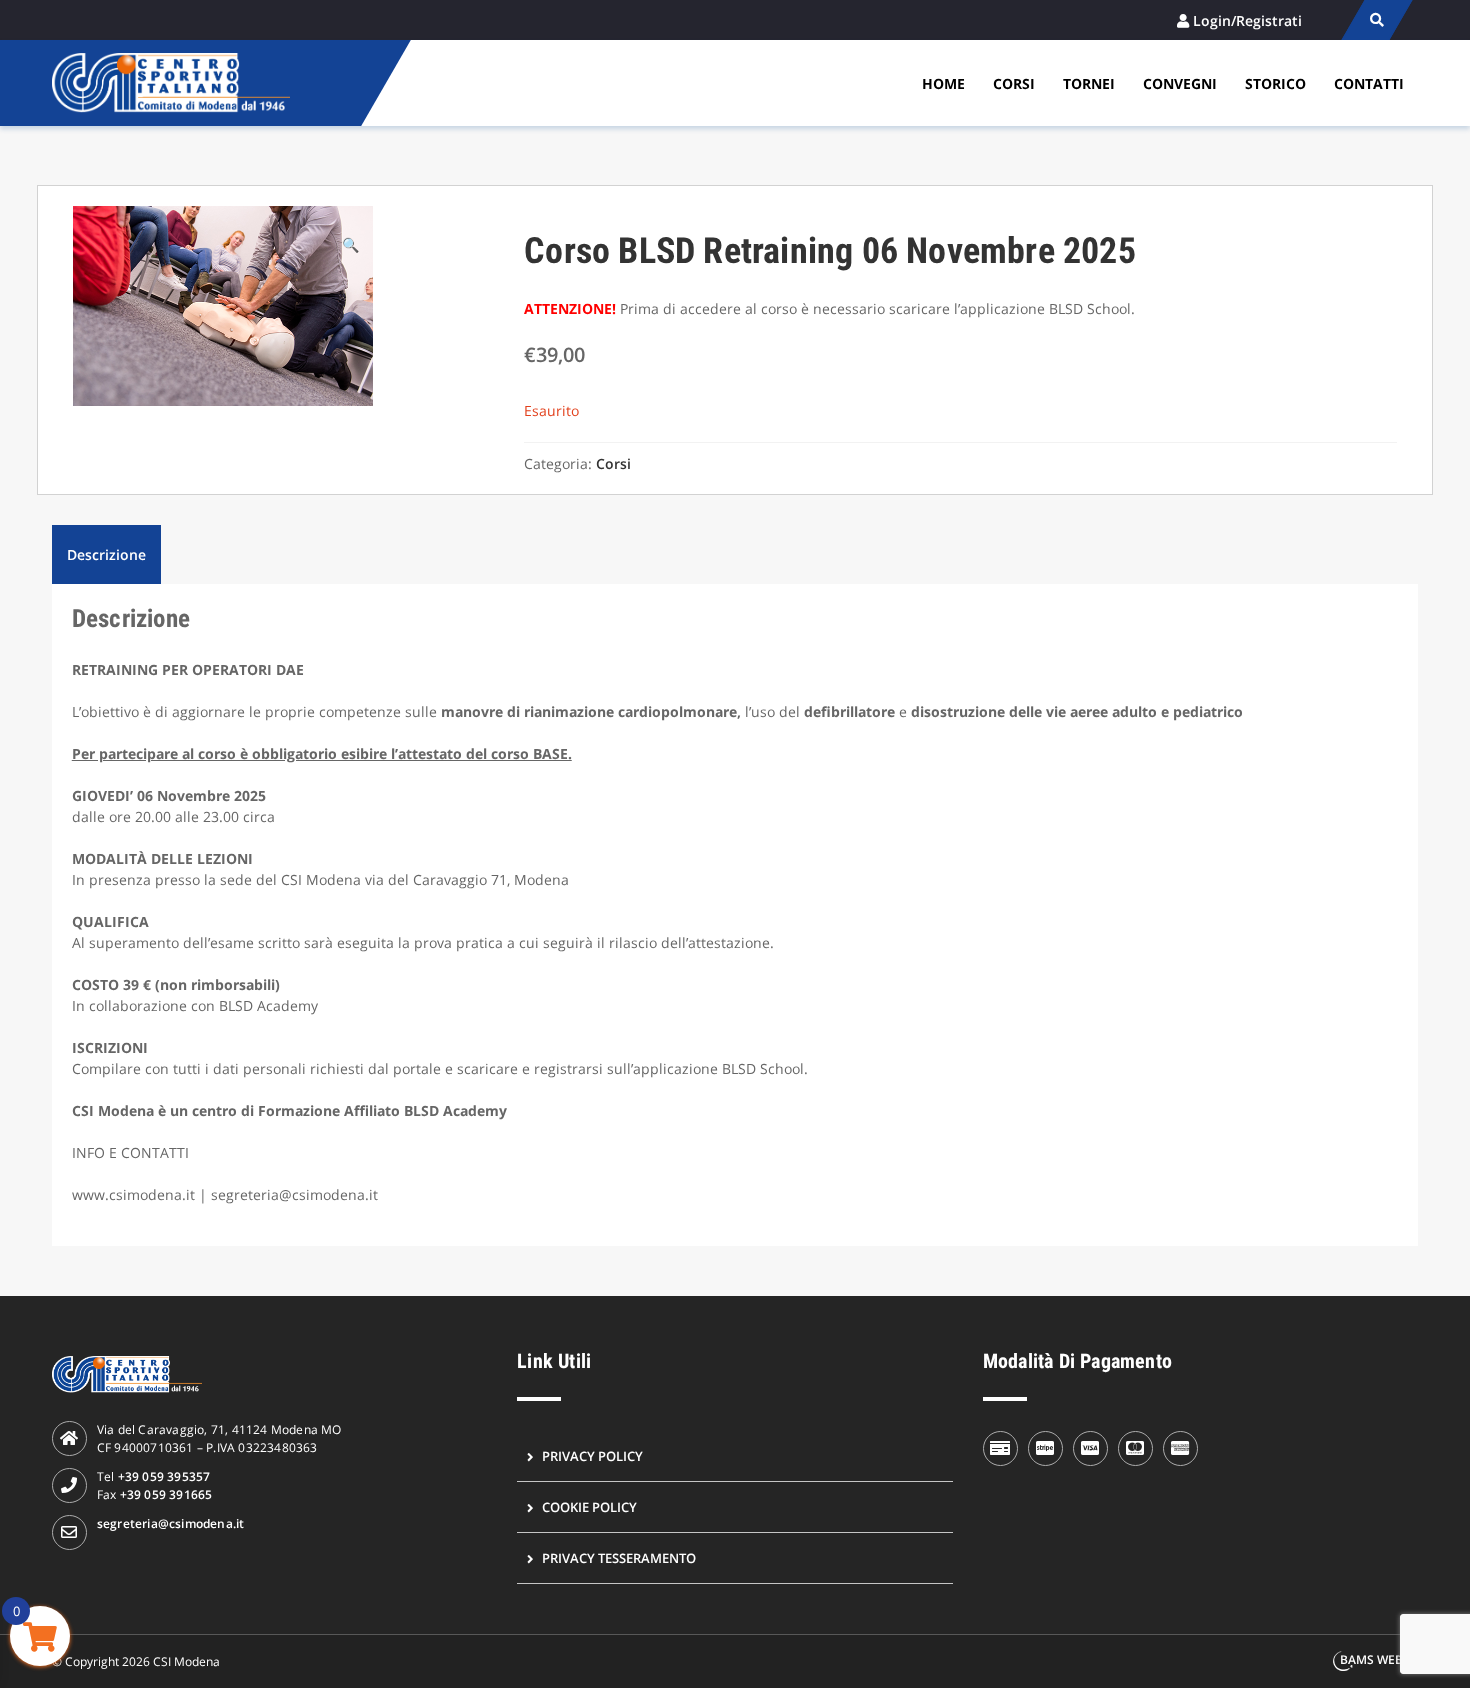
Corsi (1014, 83)
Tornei (1089, 83)
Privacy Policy (592, 1456)
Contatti (1369, 83)
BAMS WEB (1371, 1659)
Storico (1275, 83)
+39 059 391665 (166, 1494)
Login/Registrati (1247, 20)
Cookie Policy (589, 1507)
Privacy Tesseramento (619, 1558)
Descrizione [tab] (106, 554)
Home (943, 83)
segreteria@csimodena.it (171, 1523)
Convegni (1180, 83)
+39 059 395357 (164, 1476)
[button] (350, 244)
